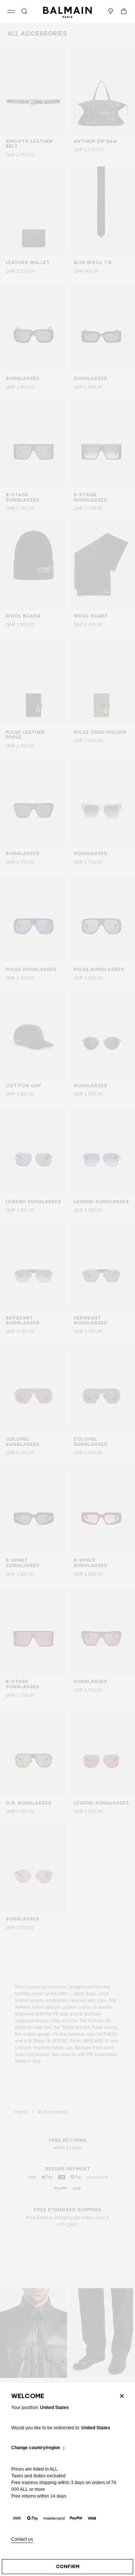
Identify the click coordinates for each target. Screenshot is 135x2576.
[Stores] (111, 11)
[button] (24, 11)
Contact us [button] (22, 2539)
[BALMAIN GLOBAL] (67, 11)
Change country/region (36, 2448)
